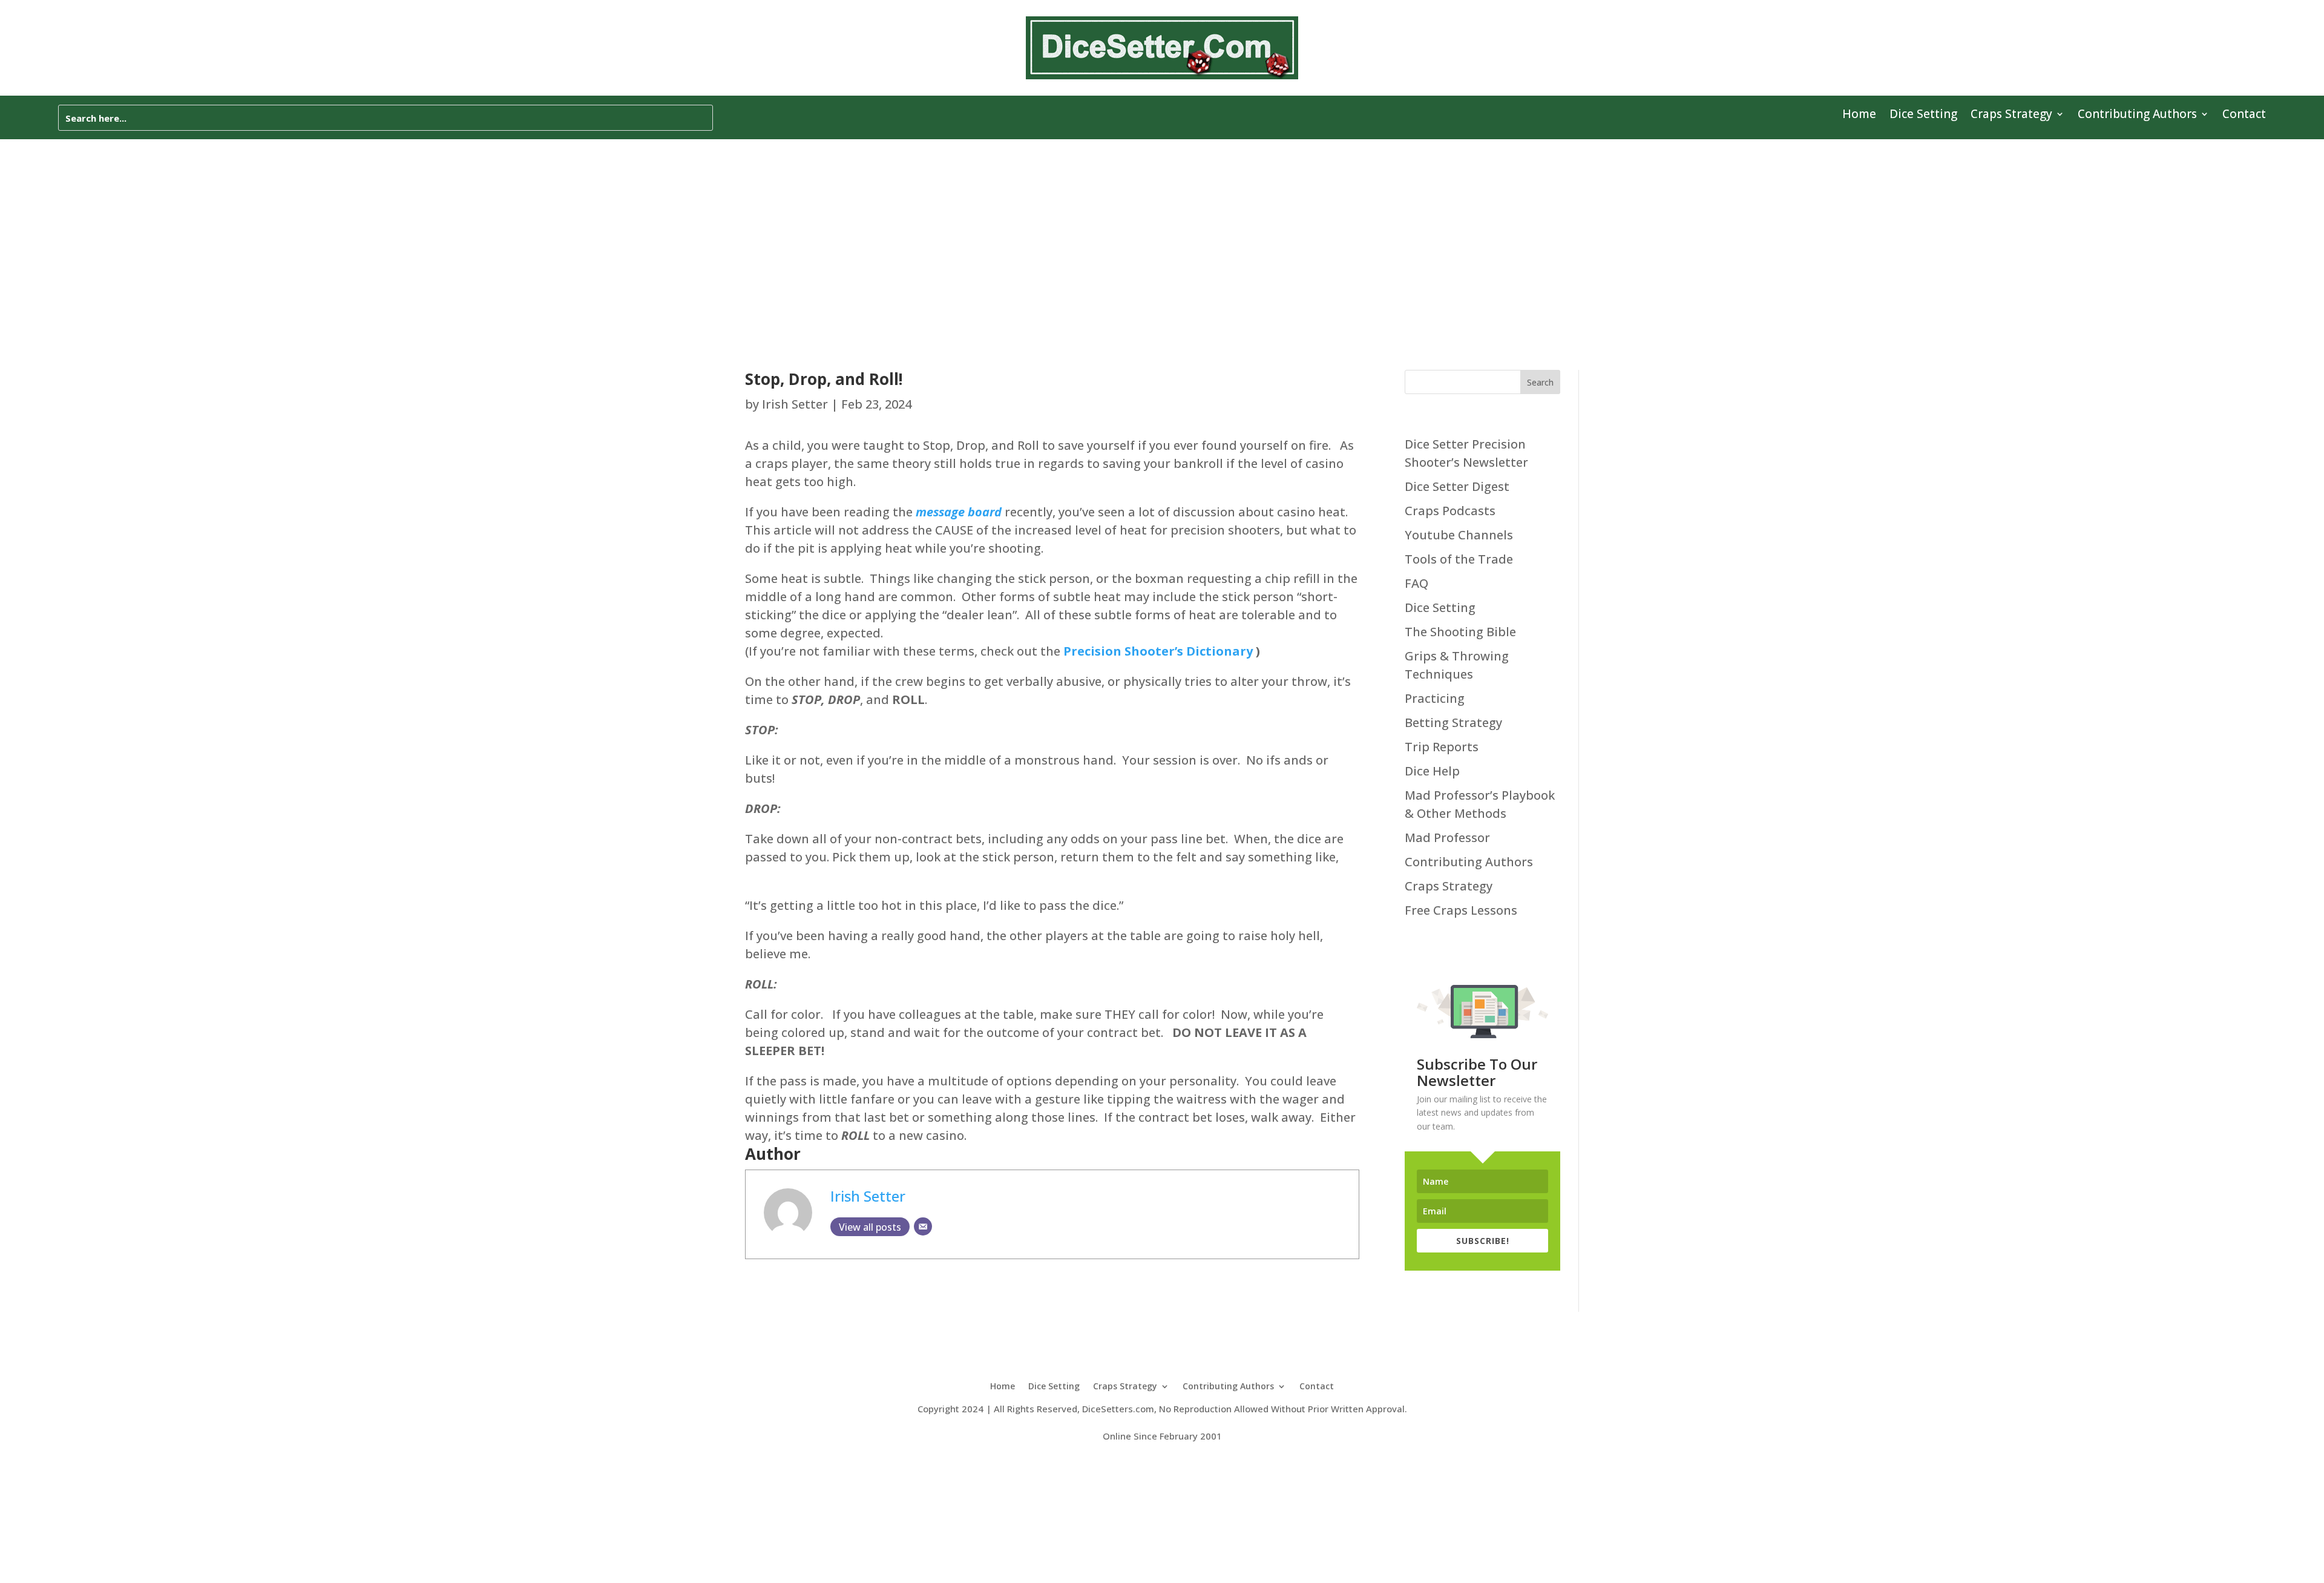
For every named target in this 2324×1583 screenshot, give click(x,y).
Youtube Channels (1459, 535)
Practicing (1435, 698)
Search (1540, 382)
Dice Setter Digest (1457, 486)
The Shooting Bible (1460, 632)
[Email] (923, 1226)
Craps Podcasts (1450, 511)
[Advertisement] (1162, 230)
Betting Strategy (1453, 722)
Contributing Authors (2137, 116)
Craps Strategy (2011, 116)
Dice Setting (1923, 116)
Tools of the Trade (1459, 559)
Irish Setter (795, 404)
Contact (2244, 116)
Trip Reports (1442, 747)
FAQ (1416, 583)
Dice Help (1432, 771)
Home (1859, 116)
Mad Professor (1447, 838)
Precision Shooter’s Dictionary (1158, 651)
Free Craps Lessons (1461, 910)
